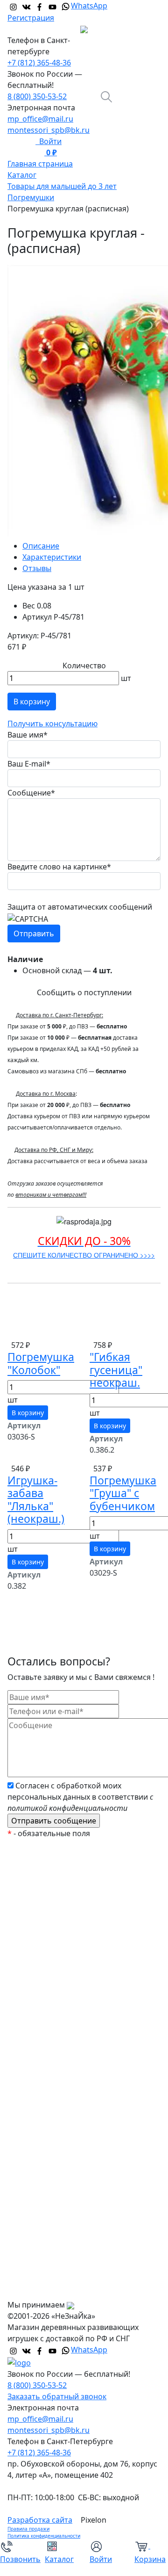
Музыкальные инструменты (66, 2129)
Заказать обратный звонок (57, 2396)
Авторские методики (53, 2017)
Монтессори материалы (59, 1961)
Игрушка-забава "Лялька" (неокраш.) (36, 1500)
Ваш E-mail (29, 764)
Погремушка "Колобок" (41, 1363)
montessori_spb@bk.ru (49, 130)
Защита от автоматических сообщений (80, 907)
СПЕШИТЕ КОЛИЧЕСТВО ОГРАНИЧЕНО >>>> (84, 1255)
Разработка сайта (40, 2520)
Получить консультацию (52, 724)
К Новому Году (41, 1886)
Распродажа (37, 1904)
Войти (49, 141)
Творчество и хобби (52, 2148)
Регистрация (31, 18)
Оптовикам (36, 2271)
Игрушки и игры (44, 2054)
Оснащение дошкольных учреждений (61, 2191)
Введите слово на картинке (59, 867)
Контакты (32, 2290)
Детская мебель (44, 2110)
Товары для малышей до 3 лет (70, 2035)
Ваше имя (28, 735)
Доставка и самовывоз (56, 2252)
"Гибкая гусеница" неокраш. (116, 1370)
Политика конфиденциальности (44, 2536)
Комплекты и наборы (54, 1923)
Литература (36, 2091)
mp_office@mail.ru (40, 119)
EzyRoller (31, 1867)
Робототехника (43, 1998)
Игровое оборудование (58, 2073)
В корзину (32, 702)
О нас (25, 2215)
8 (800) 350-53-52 (37, 96)
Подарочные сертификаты (64, 1942)
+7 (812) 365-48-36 (39, 63)
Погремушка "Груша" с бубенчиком (123, 1493)
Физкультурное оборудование (70, 2166)
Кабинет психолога (50, 1979)
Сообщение (31, 793)
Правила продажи (28, 2529)
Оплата (28, 2234)
